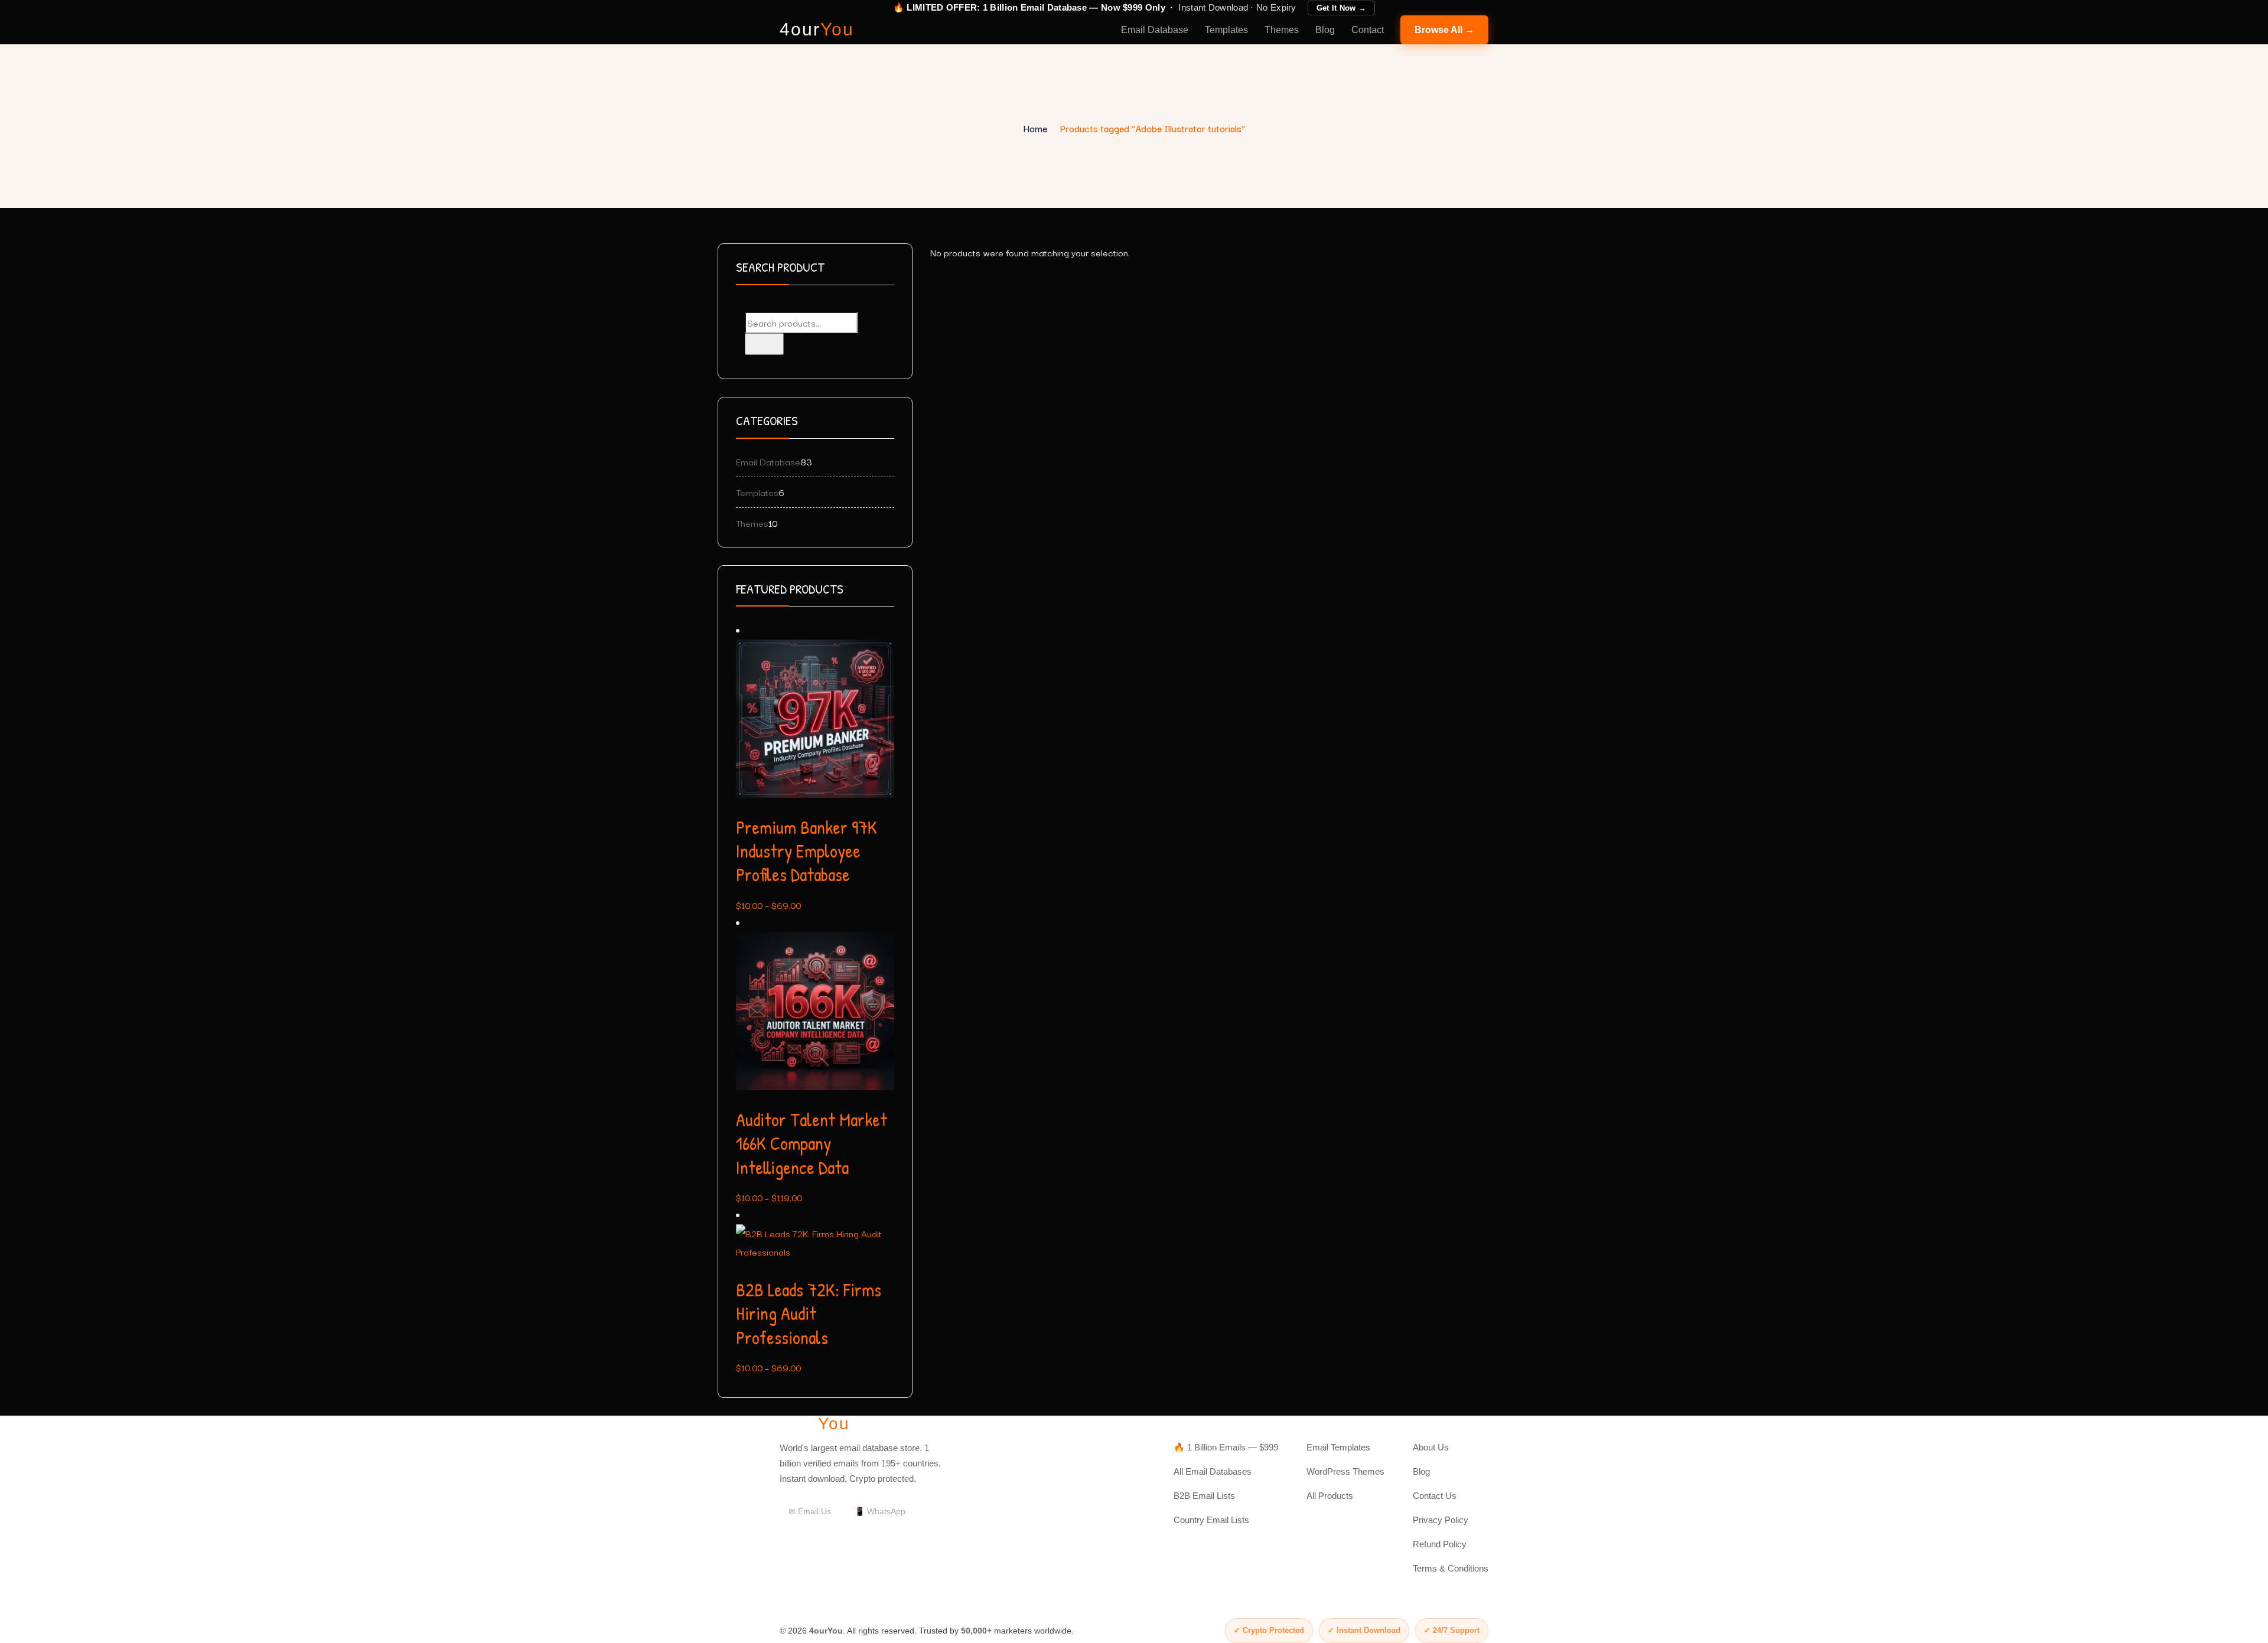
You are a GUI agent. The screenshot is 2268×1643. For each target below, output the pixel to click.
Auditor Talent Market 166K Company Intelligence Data (812, 1144)
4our (817, 30)
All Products (1330, 1496)
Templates (1226, 30)
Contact (1368, 30)
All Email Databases (1213, 1471)
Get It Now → (1342, 8)
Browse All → (1444, 30)
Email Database (1155, 30)
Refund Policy (1440, 1544)
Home (1035, 128)
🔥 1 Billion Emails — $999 (1226, 1447)
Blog (1325, 30)
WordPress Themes (1345, 1471)
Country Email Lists (1211, 1520)
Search (764, 344)
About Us (1431, 1447)
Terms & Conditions (1451, 1568)
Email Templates (1338, 1447)
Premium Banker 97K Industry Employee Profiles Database (806, 851)
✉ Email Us (810, 1511)
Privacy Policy (1441, 1520)
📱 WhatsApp (880, 1511)
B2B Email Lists (1204, 1496)
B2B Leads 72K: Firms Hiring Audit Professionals (809, 1314)
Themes (1282, 30)
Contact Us (1435, 1496)
